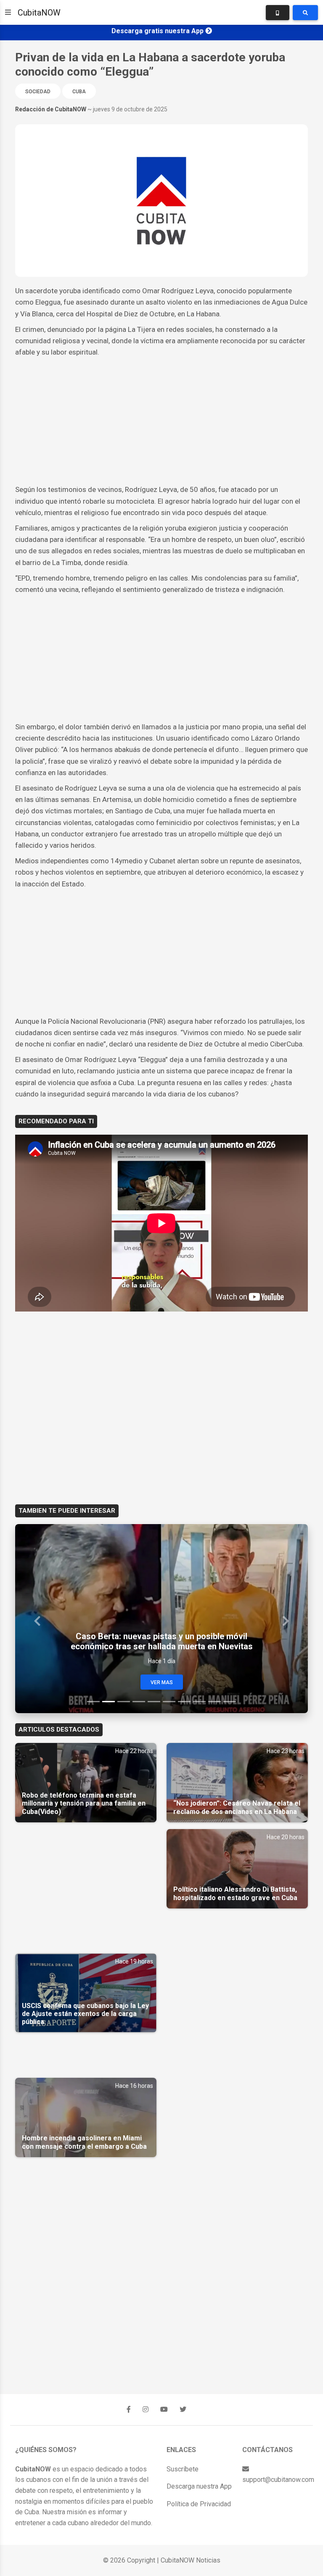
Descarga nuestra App (199, 2486)
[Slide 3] (124, 1702)
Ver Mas (162, 1682)
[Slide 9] (214, 1702)
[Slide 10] (230, 1702)
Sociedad (38, 92)
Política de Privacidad (199, 2504)
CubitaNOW (39, 13)
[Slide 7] (184, 1702)
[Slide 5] (154, 1702)
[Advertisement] (161, 421)
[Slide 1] (93, 1702)
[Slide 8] (199, 1702)
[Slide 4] (139, 1702)
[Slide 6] (169, 1702)
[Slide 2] (109, 1702)
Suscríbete (183, 2469)
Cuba (79, 92)
